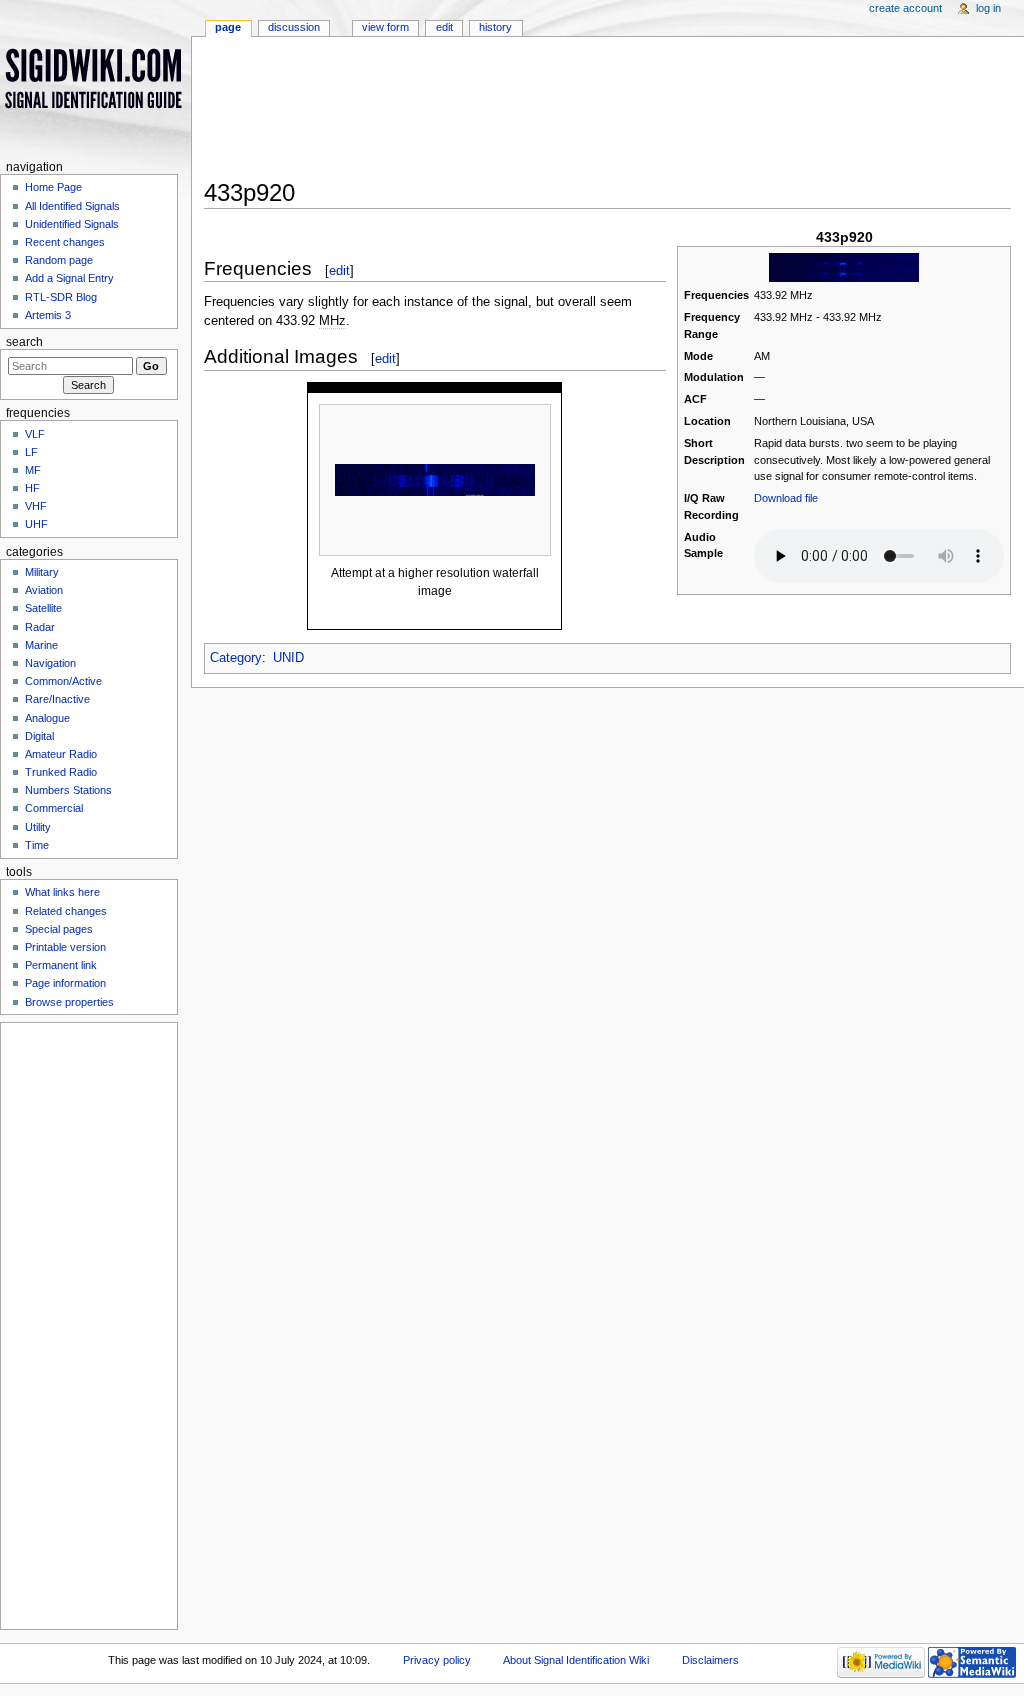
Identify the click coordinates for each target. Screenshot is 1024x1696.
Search (24, 342)
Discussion (294, 27)
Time (37, 845)
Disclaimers (710, 1660)
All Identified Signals (72, 206)
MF (33, 470)
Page (228, 27)
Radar (40, 627)
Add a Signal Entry (69, 278)
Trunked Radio (61, 772)
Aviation (44, 590)
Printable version (65, 947)
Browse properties (69, 1002)
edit (339, 270)
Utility (38, 827)
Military (42, 572)
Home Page (53, 187)
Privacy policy (437, 1660)
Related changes (66, 911)
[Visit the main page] (95, 77)
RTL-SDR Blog (61, 297)
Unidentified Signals (72, 224)
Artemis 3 (48, 315)
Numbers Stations (68, 790)
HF (32, 488)
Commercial (54, 808)
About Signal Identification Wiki (576, 1660)
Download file (786, 498)
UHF (36, 524)
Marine (41, 645)
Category (236, 658)
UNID (288, 658)
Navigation (50, 663)
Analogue (47, 718)
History (495, 27)
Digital (39, 736)
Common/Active (63, 681)
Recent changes (65, 242)
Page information (65, 983)
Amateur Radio (61, 754)
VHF (36, 506)
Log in (988, 8)
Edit (444, 27)
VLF (35, 434)
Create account (905, 8)
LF (31, 452)
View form (385, 27)
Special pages (59, 929)
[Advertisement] (607, 114)
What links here (62, 892)
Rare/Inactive (57, 699)
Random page (59, 260)
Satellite (43, 608)
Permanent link (61, 965)
